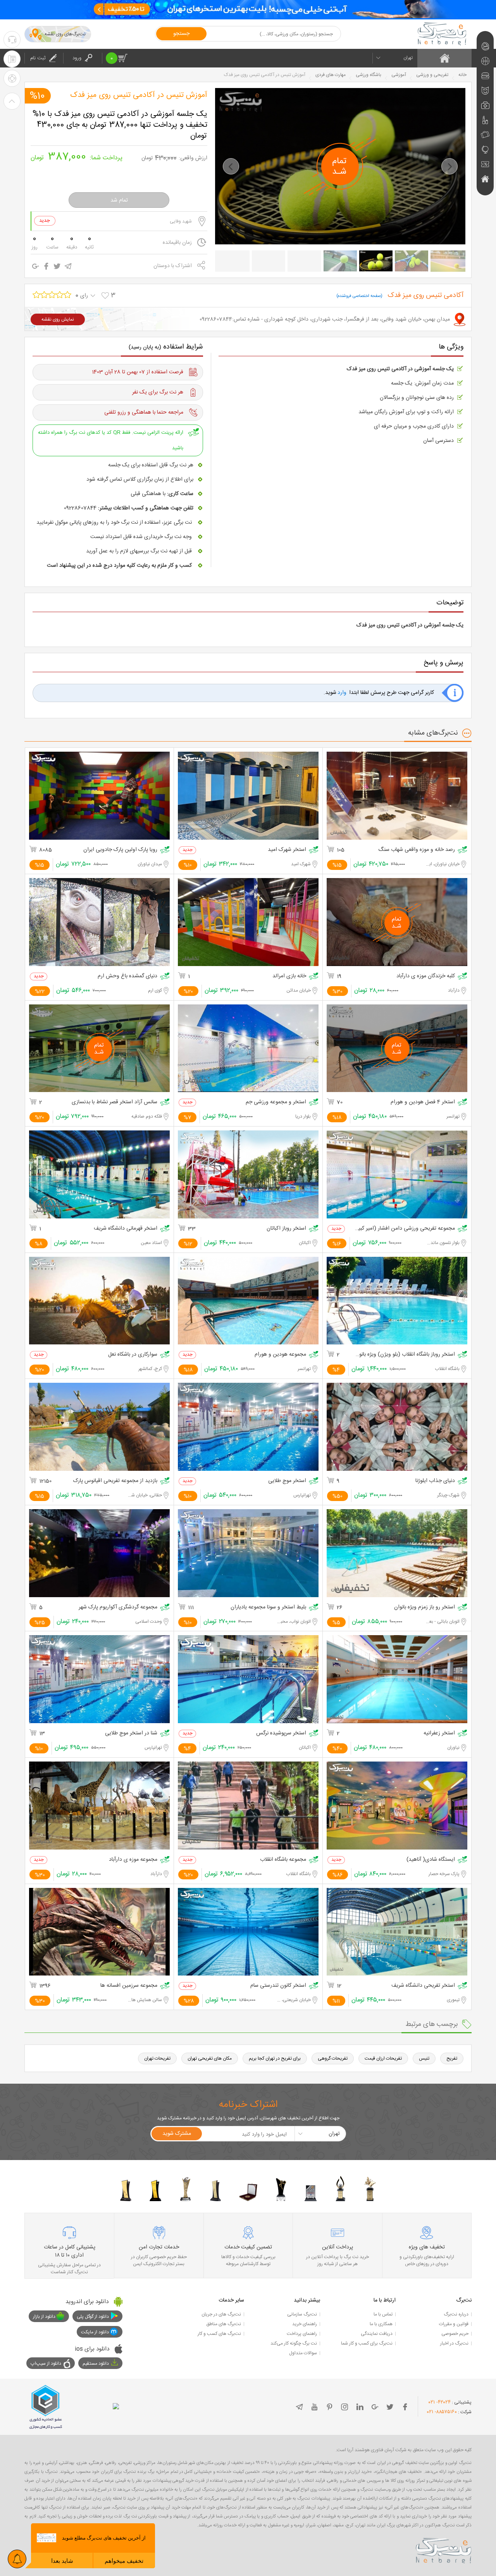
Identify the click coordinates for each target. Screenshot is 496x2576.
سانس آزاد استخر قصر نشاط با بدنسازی (115, 1102)
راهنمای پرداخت (302, 2334)
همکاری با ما (381, 2324)
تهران (408, 58)
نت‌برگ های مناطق (224, 2324)
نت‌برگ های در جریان (221, 2314)
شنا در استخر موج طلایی (131, 1733)
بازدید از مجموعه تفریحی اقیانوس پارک (115, 1481)
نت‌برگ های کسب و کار (219, 2334)
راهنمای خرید (305, 2324)
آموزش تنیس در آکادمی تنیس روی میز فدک (139, 95)
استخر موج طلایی (287, 1481)
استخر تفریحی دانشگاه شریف (423, 1986)
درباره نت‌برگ (456, 2314)
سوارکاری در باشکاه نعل (133, 1355)
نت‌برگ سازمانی (302, 2314)
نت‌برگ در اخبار (454, 2343)
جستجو (181, 34)
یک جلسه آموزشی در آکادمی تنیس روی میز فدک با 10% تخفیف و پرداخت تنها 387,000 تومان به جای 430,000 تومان (120, 124)
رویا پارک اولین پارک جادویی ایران (120, 850)
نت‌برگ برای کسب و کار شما (367, 2343)
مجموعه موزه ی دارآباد (133, 1860)
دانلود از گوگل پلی (93, 2317)
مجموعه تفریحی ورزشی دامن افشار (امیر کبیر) (405, 1229)
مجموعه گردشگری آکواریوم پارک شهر (118, 1607)
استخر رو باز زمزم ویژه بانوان (425, 1607)
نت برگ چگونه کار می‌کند (294, 2343)
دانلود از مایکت (95, 2332)
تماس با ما (383, 2314)
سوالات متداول (303, 2353)
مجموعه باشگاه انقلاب (283, 1860)
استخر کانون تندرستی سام (278, 1986)
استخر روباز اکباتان (286, 1229)
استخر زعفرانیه (439, 1733)
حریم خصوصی (455, 2334)
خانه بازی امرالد (289, 976)
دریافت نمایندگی (377, 2334)
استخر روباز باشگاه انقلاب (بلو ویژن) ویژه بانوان (405, 1355)
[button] (231, 166)
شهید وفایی (181, 221)
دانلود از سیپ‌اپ (46, 2364)
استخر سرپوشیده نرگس (281, 1733)
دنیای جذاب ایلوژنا (435, 1481)
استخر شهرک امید (287, 850)
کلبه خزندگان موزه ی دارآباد (426, 976)
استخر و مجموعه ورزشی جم (276, 1102)
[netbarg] (444, 2549)
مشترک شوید (177, 2134)
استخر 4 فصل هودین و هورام (423, 1102)
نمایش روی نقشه (58, 319)
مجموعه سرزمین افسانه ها (129, 1986)
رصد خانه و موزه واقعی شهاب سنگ (417, 850)
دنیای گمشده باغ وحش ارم (127, 976)
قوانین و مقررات (454, 2324)
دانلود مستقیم (96, 2364)
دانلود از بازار (44, 2317)
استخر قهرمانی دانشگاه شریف (126, 1229)
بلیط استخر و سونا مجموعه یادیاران (268, 1607)
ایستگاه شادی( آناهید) (431, 1860)
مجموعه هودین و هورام (280, 1355)
